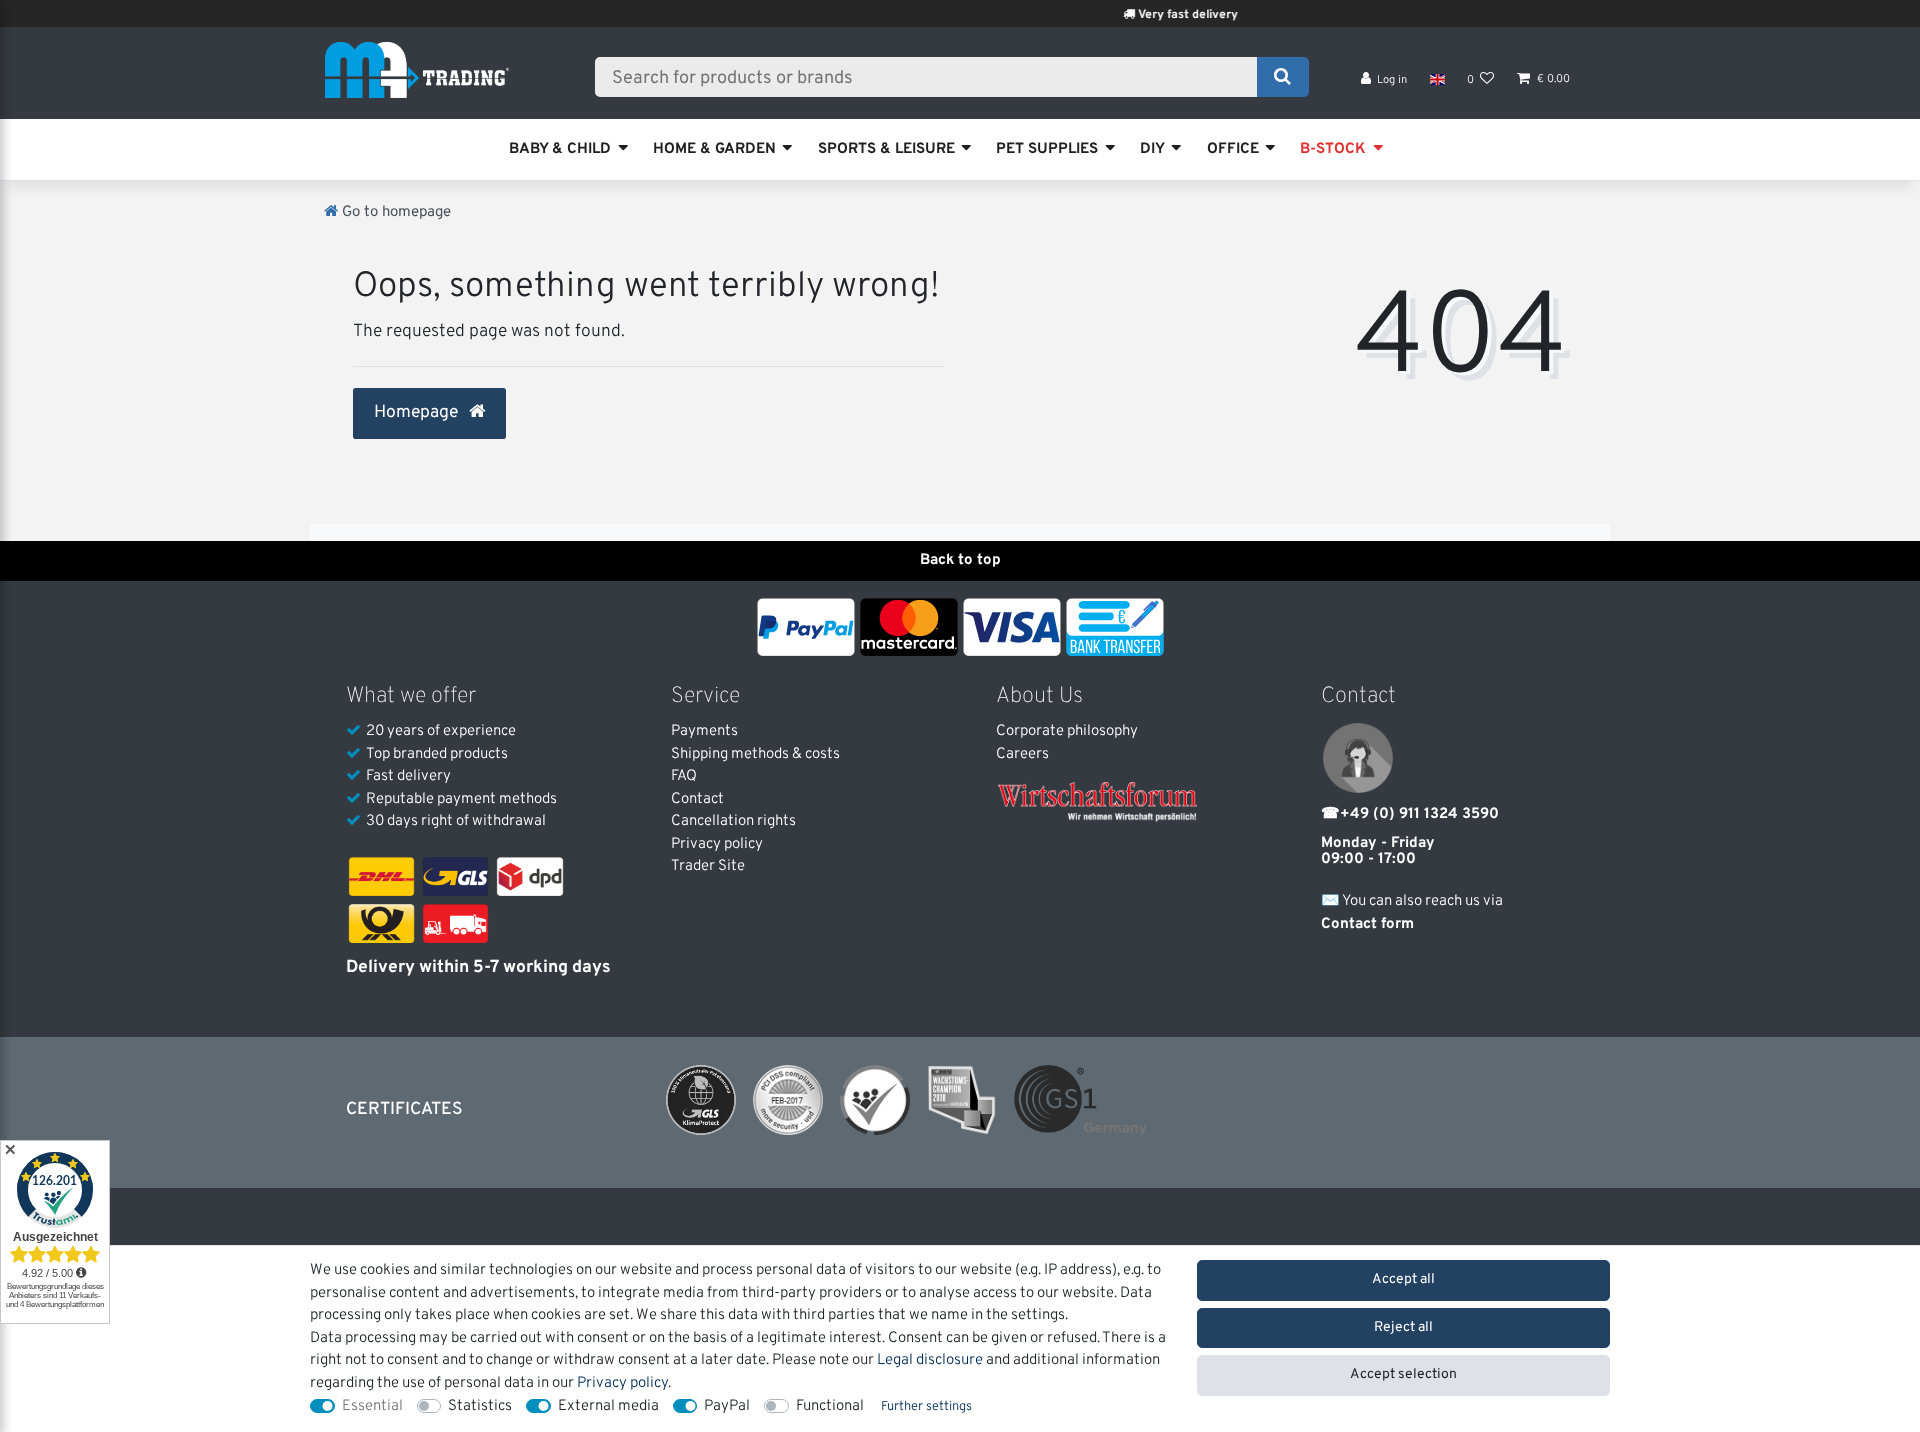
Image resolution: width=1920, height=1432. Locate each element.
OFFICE (1233, 149)
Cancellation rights (733, 821)
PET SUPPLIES (1047, 149)
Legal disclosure (930, 1360)
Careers (1022, 754)
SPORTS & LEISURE (886, 149)
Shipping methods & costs (755, 754)
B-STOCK (1333, 149)
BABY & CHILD (560, 149)
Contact (697, 799)
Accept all (1403, 1279)
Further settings (926, 1407)
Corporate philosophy (1067, 731)
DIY (1152, 149)
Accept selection (1403, 1374)
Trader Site (708, 866)
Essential (372, 1406)
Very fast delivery (1157, 15)
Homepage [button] (418, 413)
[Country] (1436, 80)
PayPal (727, 1406)
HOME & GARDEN (714, 149)
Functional (830, 1406)
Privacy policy (717, 844)
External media (608, 1406)
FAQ (684, 776)
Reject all (1403, 1327)
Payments (704, 731)
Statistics (480, 1406)
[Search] (1282, 77)
